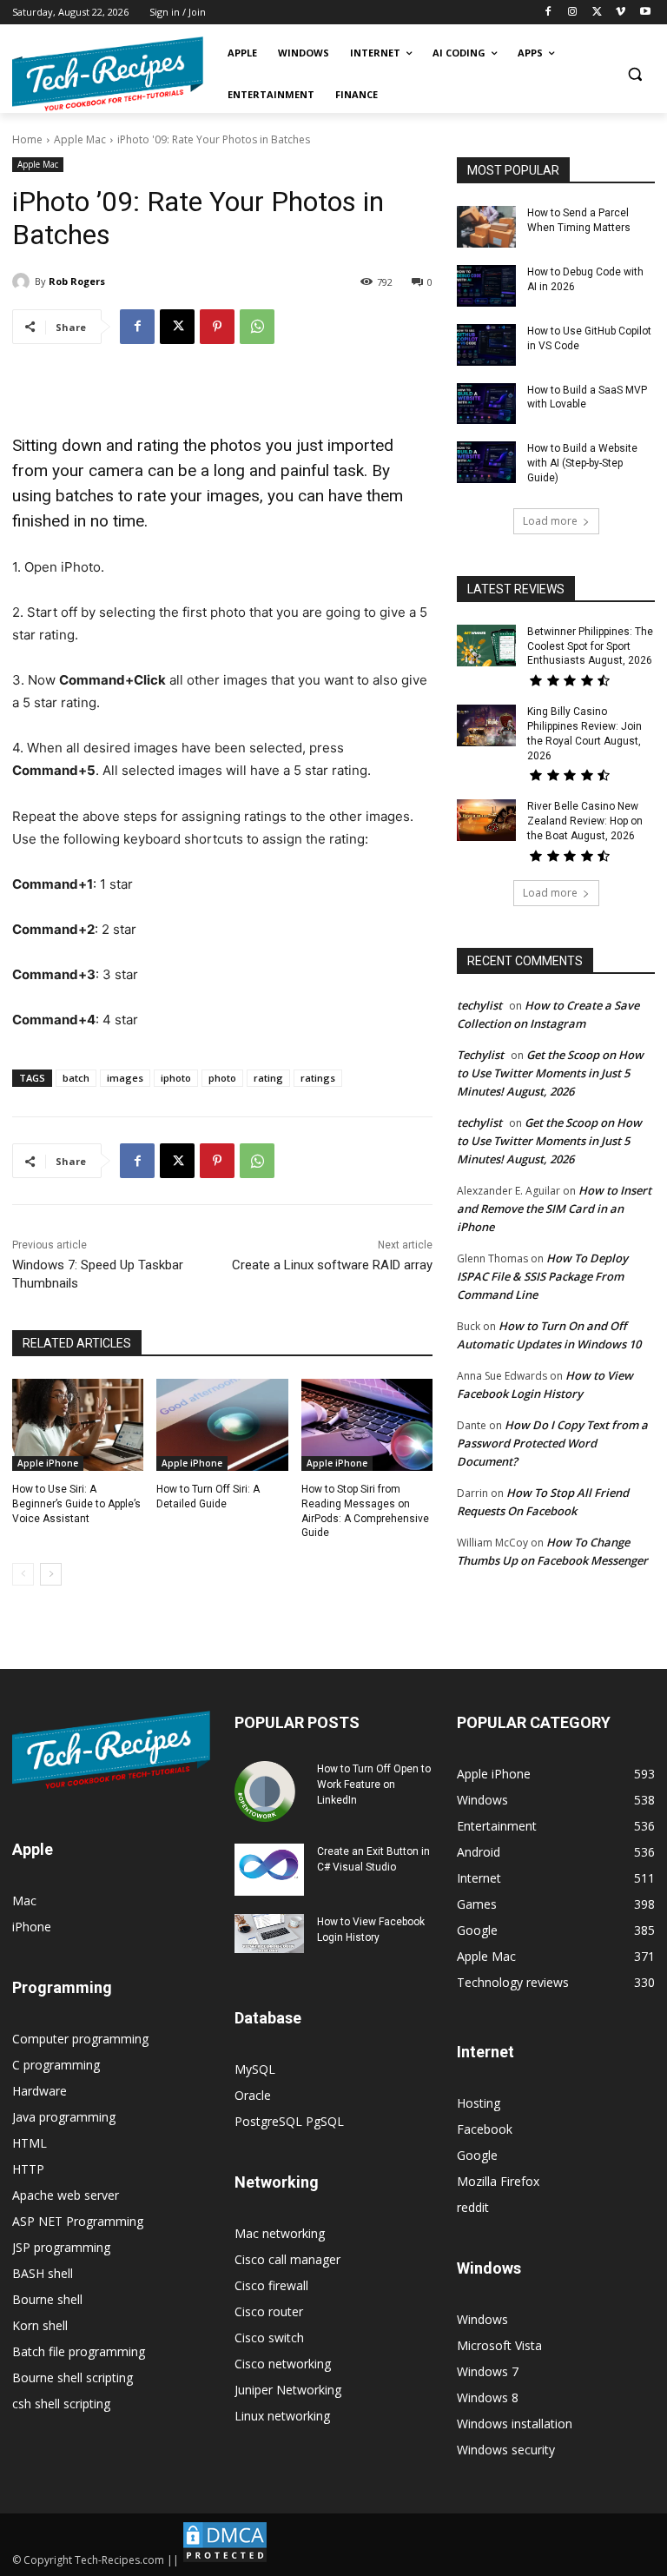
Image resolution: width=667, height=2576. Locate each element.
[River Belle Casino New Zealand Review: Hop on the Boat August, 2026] (486, 820)
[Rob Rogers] (23, 281)
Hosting (479, 2103)
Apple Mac (80, 139)
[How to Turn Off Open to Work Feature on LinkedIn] (269, 1791)
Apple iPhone (48, 1463)
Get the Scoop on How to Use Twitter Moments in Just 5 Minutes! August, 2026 (550, 1073)
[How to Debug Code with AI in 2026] (486, 286)
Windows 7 (488, 2371)
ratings (318, 1078)
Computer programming (80, 2039)
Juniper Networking (288, 2390)
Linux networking (282, 2416)
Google (477, 2155)
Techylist (480, 1055)
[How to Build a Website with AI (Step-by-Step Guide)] (486, 462)
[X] (597, 13)
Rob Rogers (77, 281)
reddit (473, 2207)
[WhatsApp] (257, 327)
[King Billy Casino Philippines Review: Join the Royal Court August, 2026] (486, 725)
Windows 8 (488, 2397)
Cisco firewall (271, 2285)
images (125, 1078)
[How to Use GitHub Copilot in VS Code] (486, 345)
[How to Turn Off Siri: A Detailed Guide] (222, 1425)
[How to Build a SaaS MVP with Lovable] (486, 404)
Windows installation (515, 2424)
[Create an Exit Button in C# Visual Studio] (269, 1870)
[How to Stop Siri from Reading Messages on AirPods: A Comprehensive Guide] (367, 1425)
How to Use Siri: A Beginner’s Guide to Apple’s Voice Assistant (76, 1504)
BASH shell (43, 2273)
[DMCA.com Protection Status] (225, 2560)
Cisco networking (283, 2364)
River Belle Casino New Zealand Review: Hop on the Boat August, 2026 (585, 821)
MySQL (255, 2069)
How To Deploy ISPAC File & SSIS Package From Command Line (542, 1276)
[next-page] (51, 1574)
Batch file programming (79, 2351)
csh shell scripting (61, 2404)
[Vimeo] (621, 13)
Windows (482, 2319)
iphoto (176, 1078)
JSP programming (61, 2247)
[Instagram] (573, 13)
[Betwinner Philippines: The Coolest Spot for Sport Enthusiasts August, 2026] (486, 646)
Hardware (40, 2091)
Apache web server (66, 2195)
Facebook (485, 2129)
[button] (634, 74)
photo (222, 1078)
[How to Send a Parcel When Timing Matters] (486, 227)
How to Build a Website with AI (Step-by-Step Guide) (582, 463)
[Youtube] (645, 13)
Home (27, 139)
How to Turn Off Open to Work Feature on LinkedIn (374, 1785)
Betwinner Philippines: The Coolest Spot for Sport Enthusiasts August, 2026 (590, 646)
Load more (550, 521)
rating (268, 1078)
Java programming (64, 2117)
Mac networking (280, 2233)
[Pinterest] (217, 327)
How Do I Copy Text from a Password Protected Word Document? (552, 1443)
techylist (479, 1005)
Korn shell (40, 2325)
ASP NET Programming (78, 2221)
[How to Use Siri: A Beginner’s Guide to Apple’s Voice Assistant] (78, 1425)
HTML (30, 2143)
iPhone (32, 1927)
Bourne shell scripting (73, 2377)
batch (76, 1078)
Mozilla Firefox (498, 2181)
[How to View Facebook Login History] (269, 1934)
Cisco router (269, 2311)
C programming (56, 2065)
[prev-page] (23, 1574)
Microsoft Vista (499, 2345)
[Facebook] (548, 13)
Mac (24, 1901)
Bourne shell (47, 2299)
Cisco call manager (287, 2259)
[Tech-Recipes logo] (108, 74)
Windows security (506, 2450)
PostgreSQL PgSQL (289, 2121)
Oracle (253, 2095)
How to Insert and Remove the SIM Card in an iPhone (554, 1209)
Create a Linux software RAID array (332, 1265)
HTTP (28, 2169)
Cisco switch (269, 2338)
